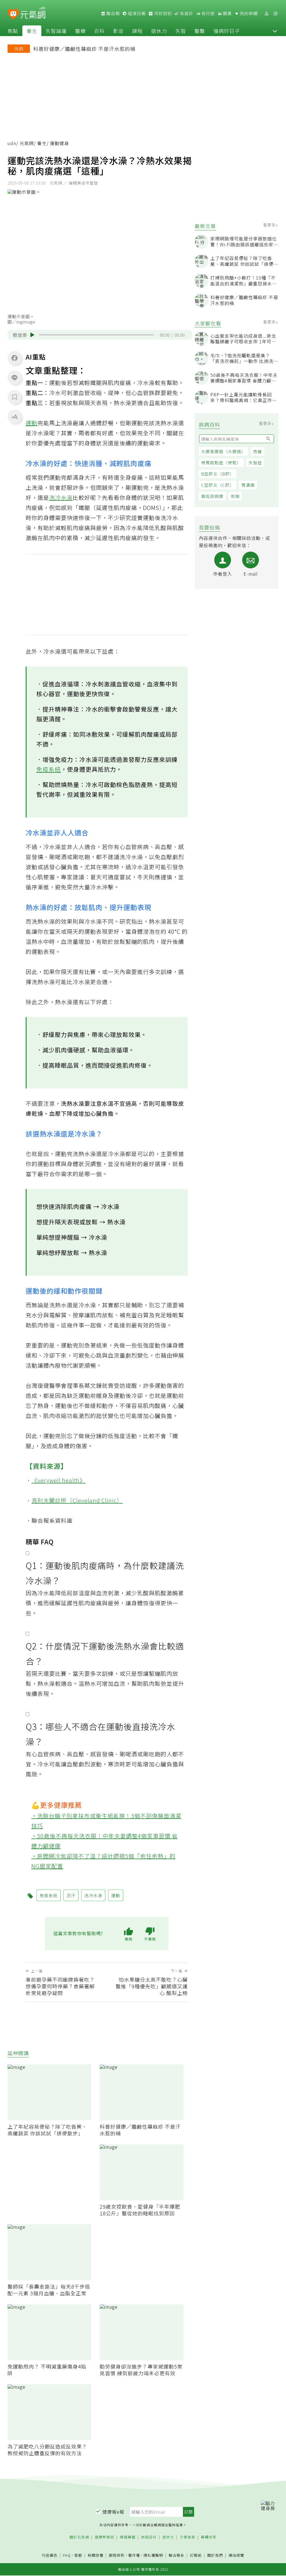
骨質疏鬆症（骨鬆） (221, 463)
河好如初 (162, 13)
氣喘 (235, 496)
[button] (275, 31)
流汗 (71, 1895)
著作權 (134, 2555)
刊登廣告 (50, 2555)
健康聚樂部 (104, 2537)
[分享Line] (15, 377)
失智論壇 (56, 31)
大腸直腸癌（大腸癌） (223, 451)
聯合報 (113, 13)
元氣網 (27, 143)
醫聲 (200, 31)
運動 (32, 423)
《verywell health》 (59, 1480)
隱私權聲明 (153, 2555)
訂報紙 (196, 2555)
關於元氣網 (79, 2537)
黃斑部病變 (212, 496)
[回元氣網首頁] (33, 13)
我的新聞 (248, 13)
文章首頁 (187, 2537)
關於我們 (215, 2555)
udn (12, 143)
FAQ (67, 2555)
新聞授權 (96, 2555)
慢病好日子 (227, 31)
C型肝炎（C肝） (218, 485)
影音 (118, 31)
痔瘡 (258, 451)
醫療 (80, 31)
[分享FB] (15, 358)
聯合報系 (177, 2555)
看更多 (270, 225)
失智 (181, 31)
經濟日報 (136, 13)
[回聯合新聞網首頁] (13, 14)
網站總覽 (236, 2555)
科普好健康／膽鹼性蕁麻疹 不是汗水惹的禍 (84, 49)
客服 (78, 2555)
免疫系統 (49, 769)
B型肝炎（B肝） (218, 474)
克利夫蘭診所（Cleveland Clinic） (77, 1500)
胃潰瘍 (248, 485)
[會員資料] (266, 14)
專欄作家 (209, 2537)
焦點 (13, 31)
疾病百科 (149, 2537)
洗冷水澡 (61, 498)
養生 (32, 31)
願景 (227, 13)
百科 (99, 31)
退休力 (159, 31)
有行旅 (208, 13)
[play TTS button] (32, 335)
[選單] (275, 14)
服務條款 (117, 2555)
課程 (137, 31)
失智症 (255, 463)
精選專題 (128, 2537)
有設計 (186, 13)
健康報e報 (113, 2512)
